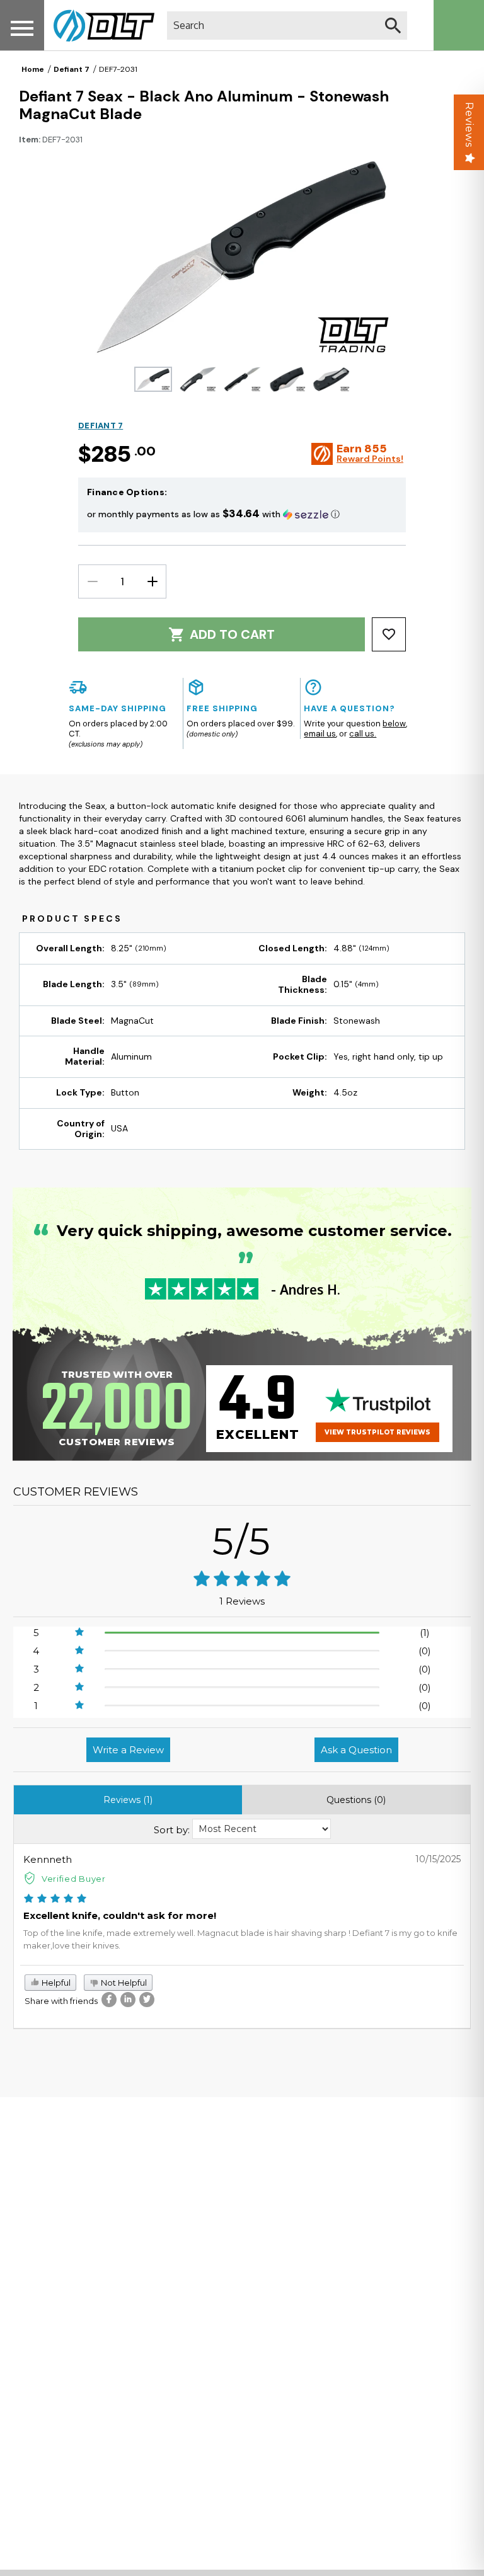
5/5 (242, 1541)
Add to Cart (232, 634)
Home (33, 69)
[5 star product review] (55, 1899)
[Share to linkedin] (128, 2000)
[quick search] (393, 26)
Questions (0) (356, 1800)
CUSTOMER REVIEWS (76, 1492)
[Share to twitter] (147, 2000)
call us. (363, 734)
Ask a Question (356, 1750)
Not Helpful (123, 1983)
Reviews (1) (128, 1800)
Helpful (55, 1983)
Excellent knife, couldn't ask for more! (120, 1915)
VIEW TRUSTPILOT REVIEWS (377, 1432)
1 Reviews (242, 1601)
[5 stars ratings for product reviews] (242, 1580)
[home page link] (99, 25)
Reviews (469, 125)
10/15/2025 (438, 1859)
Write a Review (128, 1750)
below (394, 724)
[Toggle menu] (22, 28)
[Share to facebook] (109, 2000)
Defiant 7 (72, 69)
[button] (242, 514)
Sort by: (172, 1830)
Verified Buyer (74, 1879)
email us (320, 734)
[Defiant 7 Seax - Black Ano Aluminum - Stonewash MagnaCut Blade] (153, 379)
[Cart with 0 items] (459, 25)
